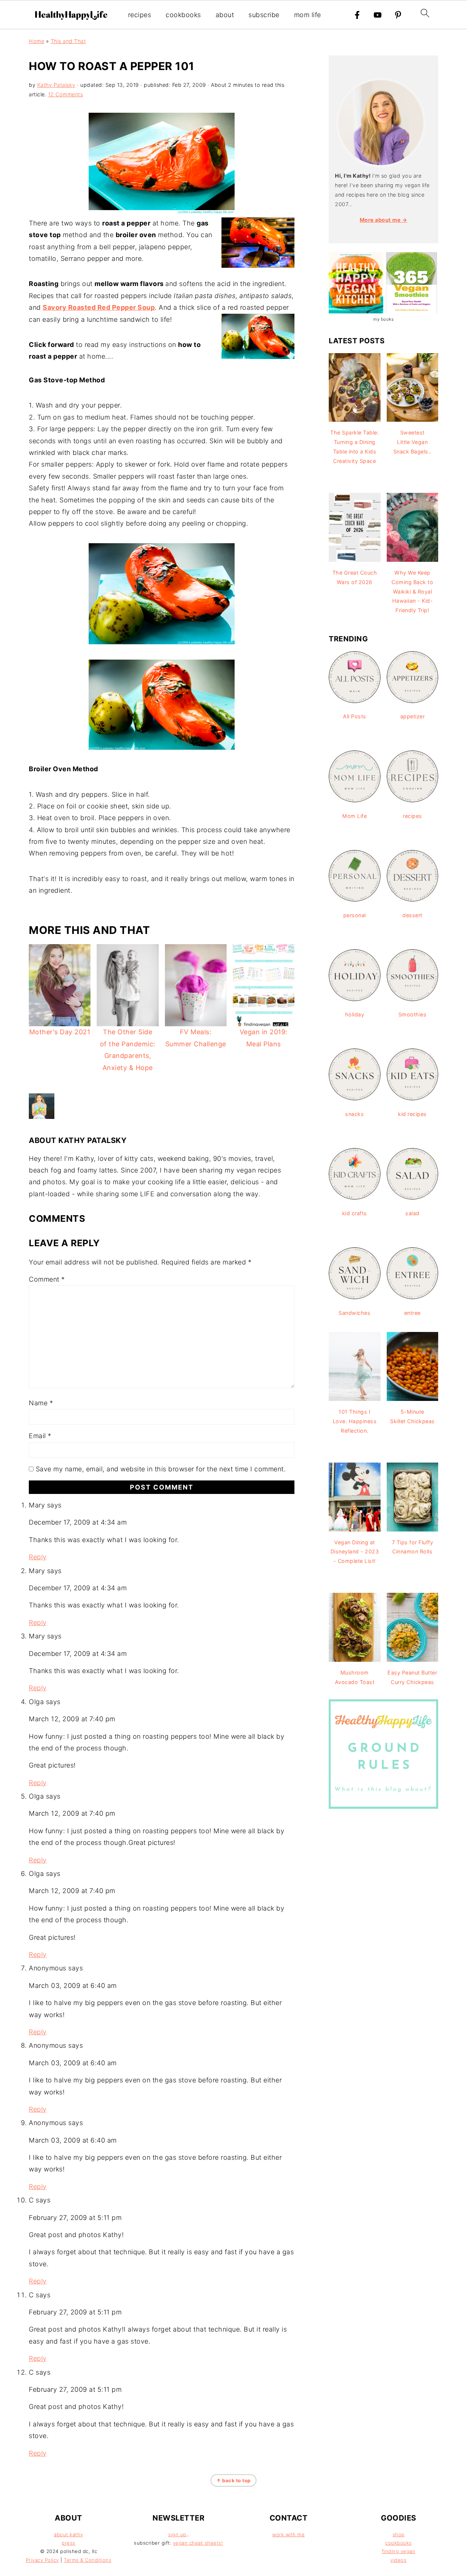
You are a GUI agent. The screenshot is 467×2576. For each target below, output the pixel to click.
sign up (177, 2534)
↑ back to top (233, 2480)
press (69, 2543)
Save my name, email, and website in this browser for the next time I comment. (161, 1469)
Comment (47, 1279)
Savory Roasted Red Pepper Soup (99, 307)
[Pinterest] (398, 15)
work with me (288, 2534)
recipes (140, 15)
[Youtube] (378, 15)
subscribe (264, 15)
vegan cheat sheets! (198, 2543)
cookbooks (183, 15)
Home (36, 41)
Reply (38, 1557)
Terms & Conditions (88, 2560)
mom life (308, 15)
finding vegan (399, 2551)
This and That (68, 41)
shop (399, 2534)
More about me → (384, 220)
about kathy (69, 2534)
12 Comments (66, 94)
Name (41, 1403)
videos (398, 2560)
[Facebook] (357, 15)
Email (40, 1436)
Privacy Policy (43, 2560)
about (225, 15)
